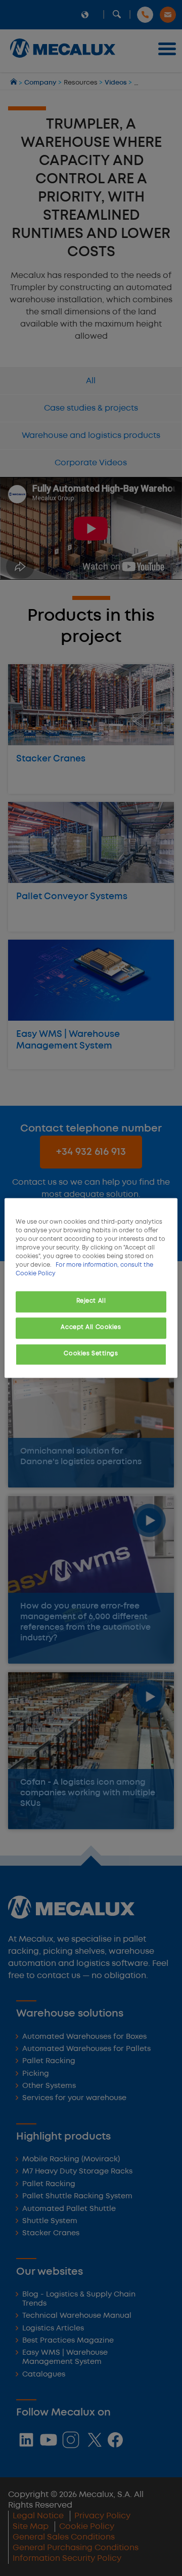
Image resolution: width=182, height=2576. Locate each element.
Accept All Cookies (91, 1328)
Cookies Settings (91, 1354)
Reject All (91, 1302)
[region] (91, 1288)
